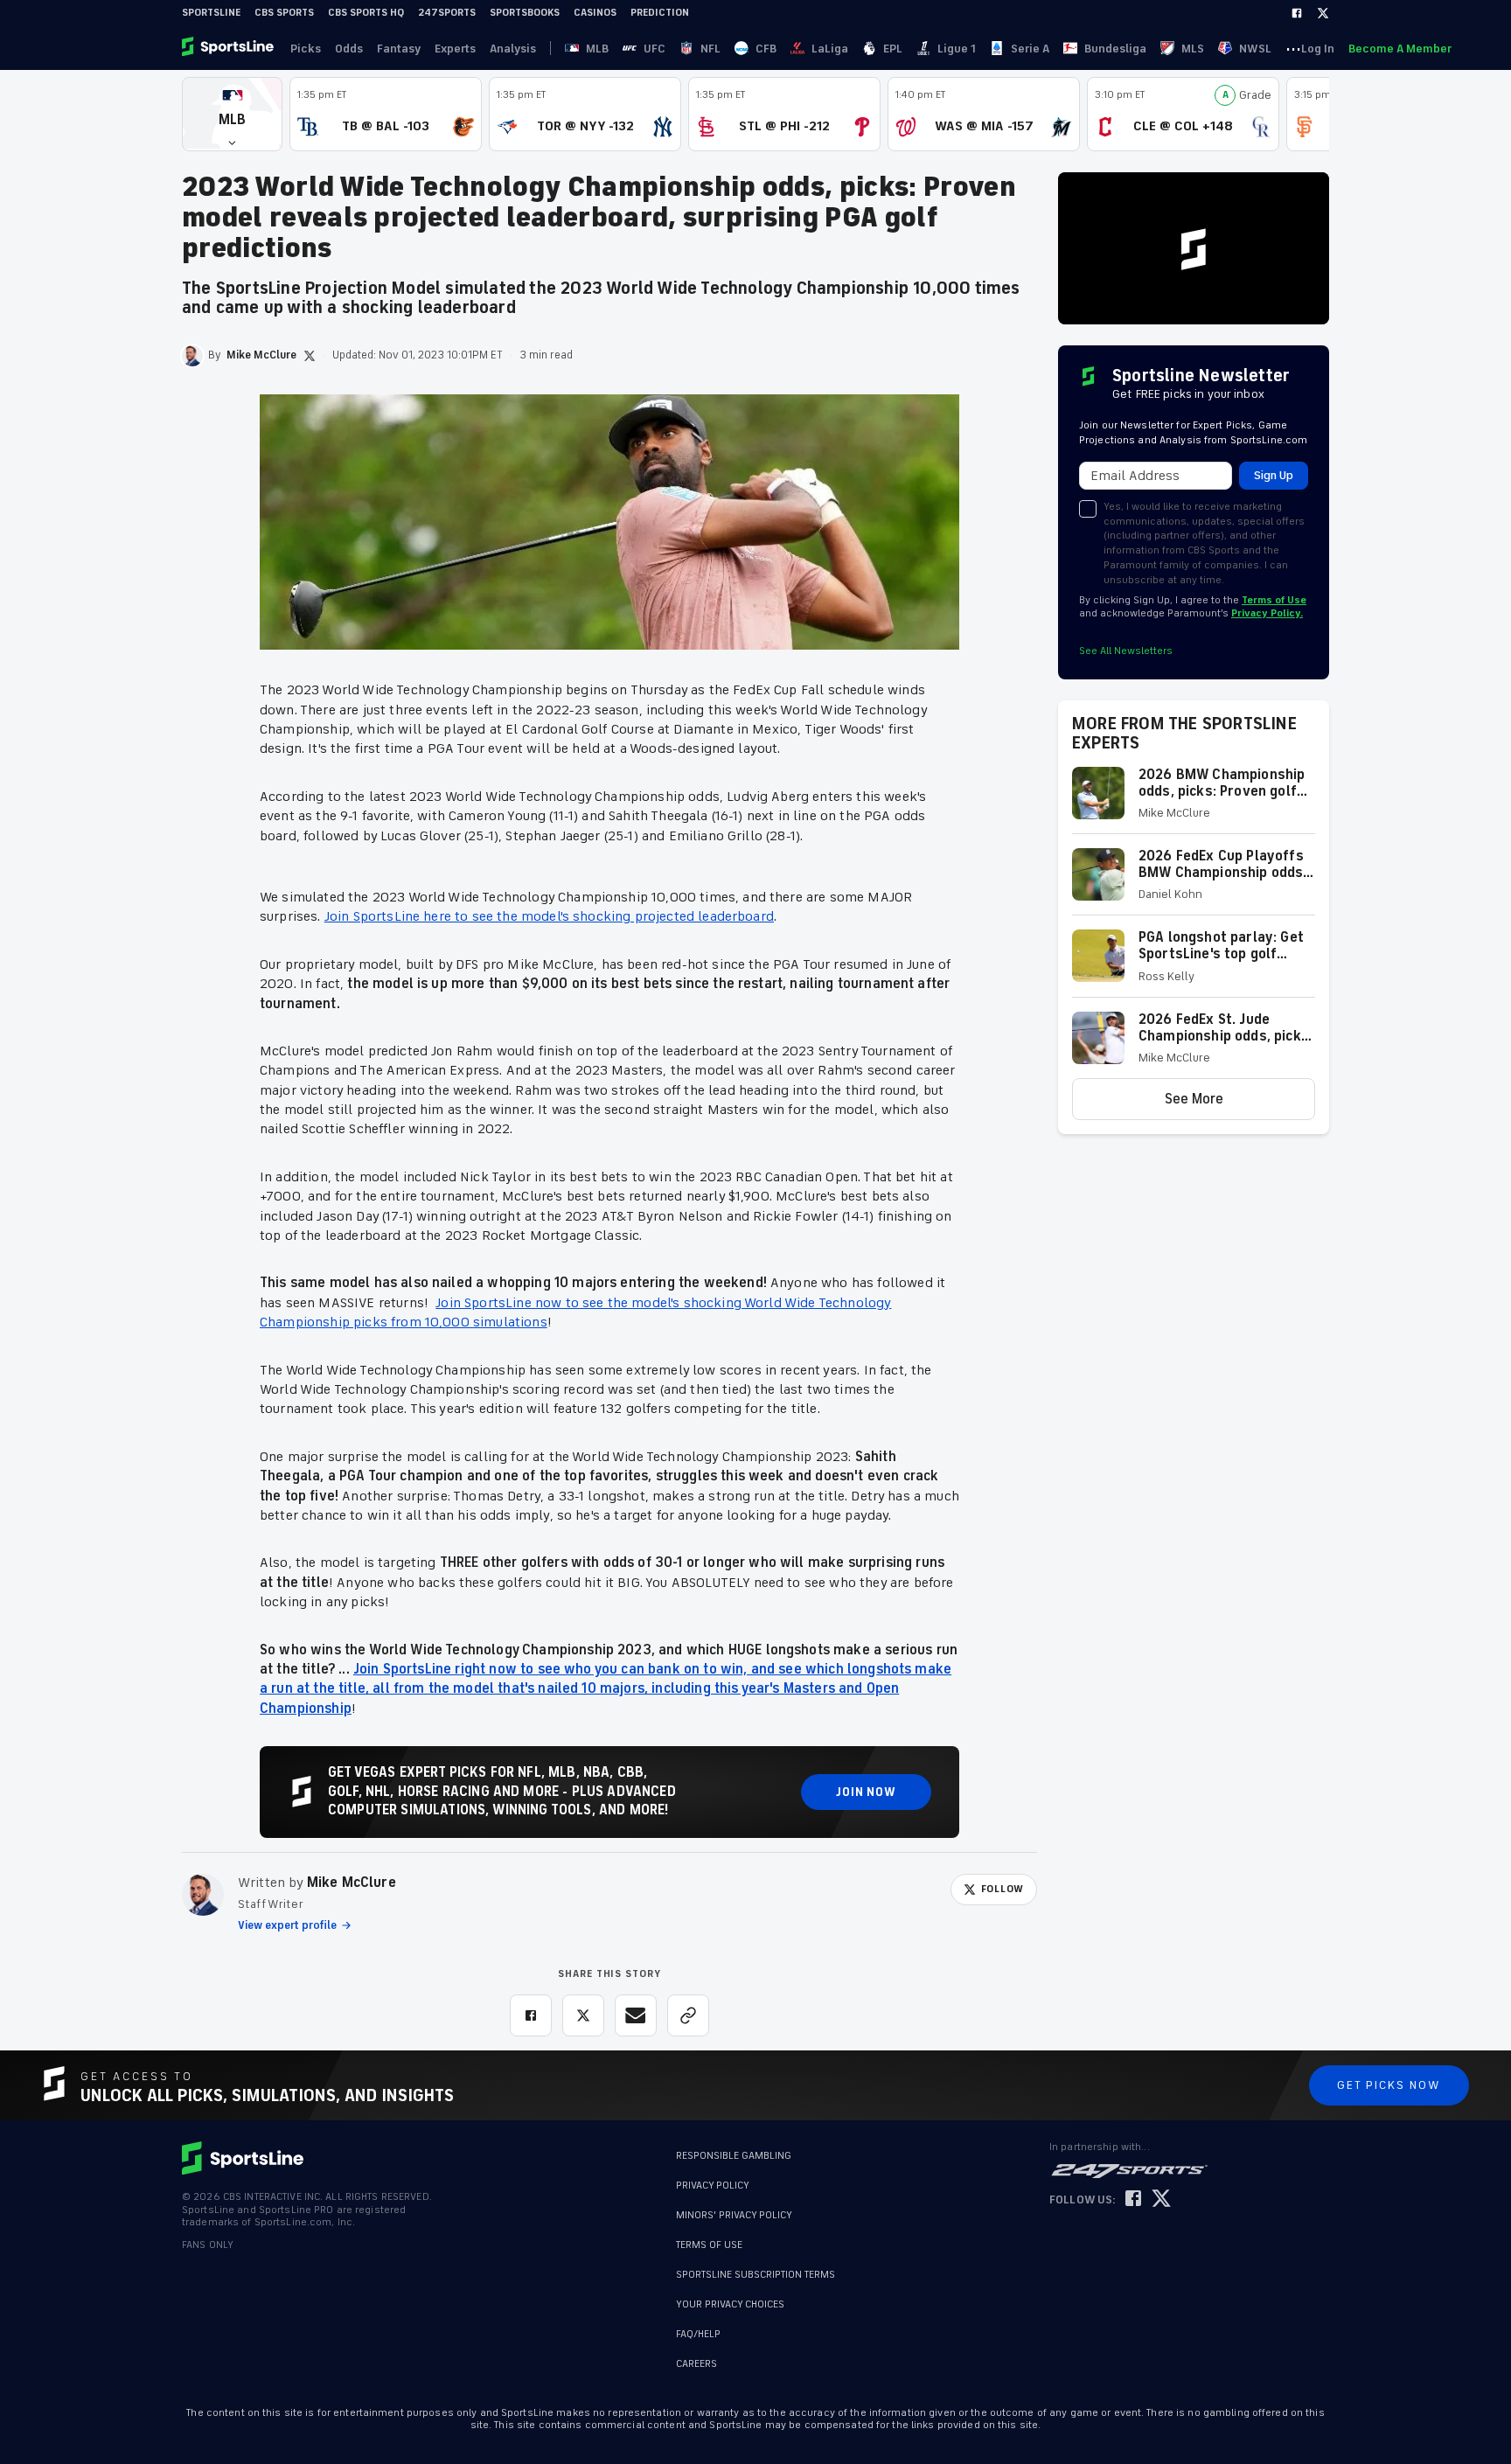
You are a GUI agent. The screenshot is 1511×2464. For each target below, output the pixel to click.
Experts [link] (455, 49)
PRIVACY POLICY (713, 2186)
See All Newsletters (1126, 651)
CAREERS (696, 2364)
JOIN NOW (866, 1792)
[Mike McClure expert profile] (203, 1895)
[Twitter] (1323, 13)
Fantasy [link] (399, 49)
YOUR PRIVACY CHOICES (730, 2304)
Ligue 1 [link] (957, 49)
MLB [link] (597, 49)
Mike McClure (352, 1883)
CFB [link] (766, 49)
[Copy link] (688, 2015)
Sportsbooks (525, 13)
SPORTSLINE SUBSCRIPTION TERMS (755, 2275)
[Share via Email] (636, 2015)
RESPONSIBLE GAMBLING (734, 2156)
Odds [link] (349, 49)
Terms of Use (1274, 600)
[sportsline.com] (229, 48)
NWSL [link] (1255, 49)
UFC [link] (655, 49)
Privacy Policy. (1267, 613)
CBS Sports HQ (366, 13)
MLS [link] (1193, 49)
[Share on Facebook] (531, 2015)
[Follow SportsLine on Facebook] (1133, 2200)
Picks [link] (306, 49)
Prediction (660, 13)
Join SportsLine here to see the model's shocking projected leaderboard (549, 916)
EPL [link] (893, 49)
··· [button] (1293, 48)
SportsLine (211, 13)
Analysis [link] (513, 49)
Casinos (595, 13)
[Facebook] (1297, 13)
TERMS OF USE (709, 2245)
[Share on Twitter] (583, 2015)
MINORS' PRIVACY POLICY (734, 2215)
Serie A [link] (1030, 49)
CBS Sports (284, 13)
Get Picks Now (1389, 2085)
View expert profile (287, 1925)
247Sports (447, 13)
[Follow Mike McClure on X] (310, 356)
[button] (232, 114)
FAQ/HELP (698, 2334)
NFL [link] (710, 49)
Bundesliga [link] (1115, 49)
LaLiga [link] (830, 49)
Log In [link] (1318, 49)
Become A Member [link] (1400, 49)
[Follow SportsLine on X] (1161, 2200)
